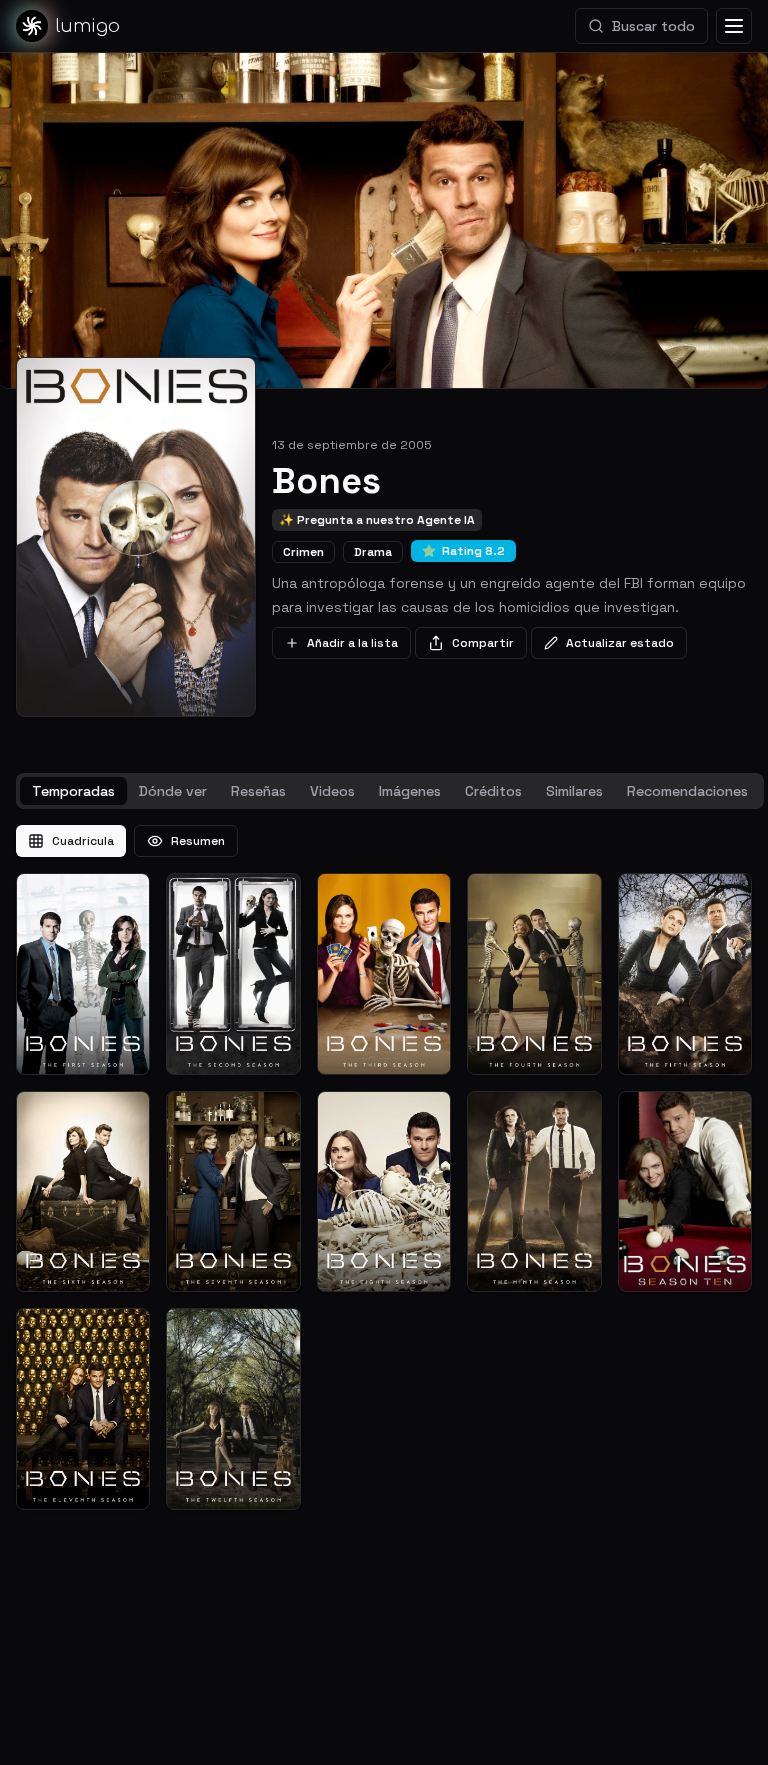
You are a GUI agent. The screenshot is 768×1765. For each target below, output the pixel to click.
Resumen (198, 841)
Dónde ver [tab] (173, 791)
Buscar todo (653, 26)
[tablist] (390, 791)
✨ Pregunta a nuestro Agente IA (377, 520)
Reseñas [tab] (258, 791)
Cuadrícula (83, 841)
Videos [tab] (332, 791)
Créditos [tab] (493, 791)
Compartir (483, 643)
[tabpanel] (384, 1167)
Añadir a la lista (352, 643)
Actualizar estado (620, 643)
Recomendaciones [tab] (687, 791)
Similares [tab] (574, 791)
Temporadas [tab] (73, 791)
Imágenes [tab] (410, 791)
